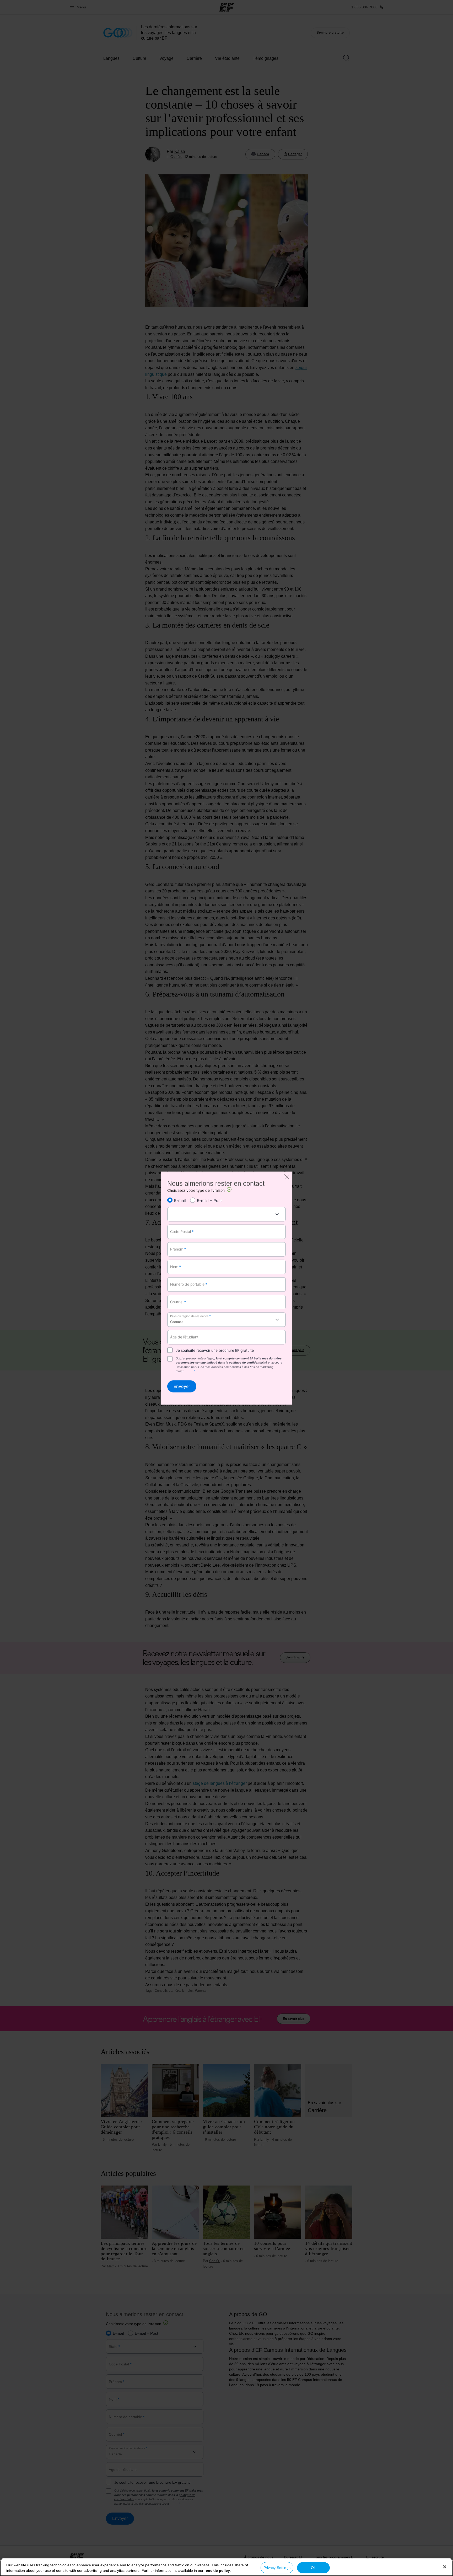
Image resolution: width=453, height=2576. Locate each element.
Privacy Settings (277, 2568)
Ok (313, 2568)
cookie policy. (218, 2570)
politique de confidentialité (248, 1363)
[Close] (445, 2567)
